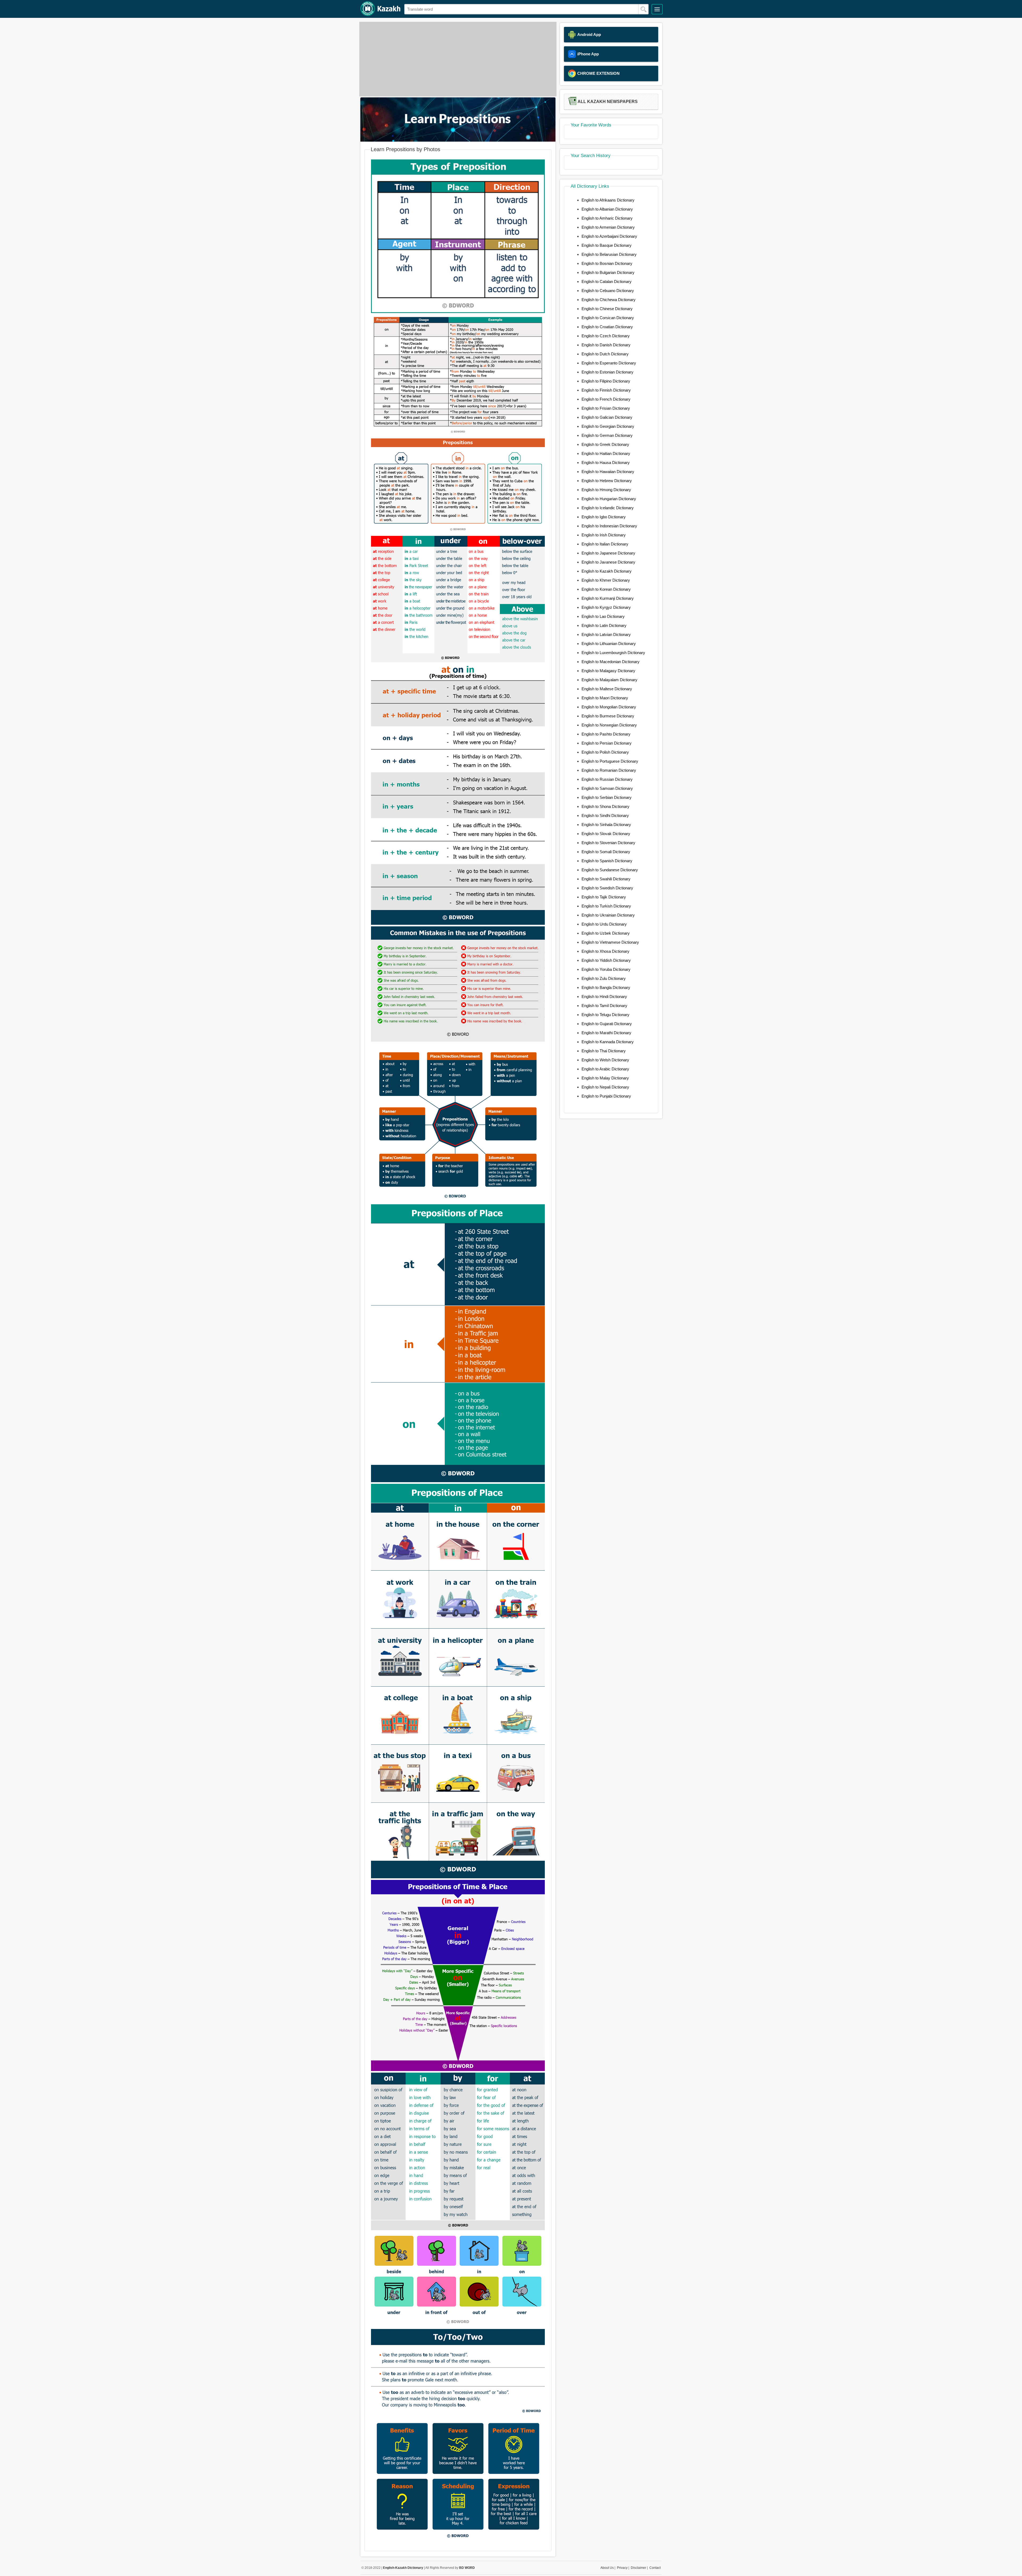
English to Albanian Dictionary (607, 209)
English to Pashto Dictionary (606, 734)
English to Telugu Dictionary (605, 1015)
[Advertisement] (458, 59)
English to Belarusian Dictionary (609, 254)
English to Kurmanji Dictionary (608, 598)
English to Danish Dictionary (606, 345)
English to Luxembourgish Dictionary (613, 653)
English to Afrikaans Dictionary (608, 200)
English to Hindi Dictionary (604, 997)
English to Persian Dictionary (607, 743)
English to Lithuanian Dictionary (609, 644)
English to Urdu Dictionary (604, 924)
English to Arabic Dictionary (605, 1069)
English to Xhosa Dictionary (605, 951)
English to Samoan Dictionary (607, 788)
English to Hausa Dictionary (606, 463)
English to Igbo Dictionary (604, 517)
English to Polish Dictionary (605, 752)
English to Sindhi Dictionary (605, 815)
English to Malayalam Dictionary (609, 680)
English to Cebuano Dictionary (608, 291)
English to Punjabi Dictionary (606, 1096)
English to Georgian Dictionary (608, 426)
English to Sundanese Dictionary (610, 870)
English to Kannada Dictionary (608, 1042)
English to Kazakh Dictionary (607, 571)
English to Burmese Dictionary (608, 716)
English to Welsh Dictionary (605, 1060)
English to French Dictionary (606, 399)
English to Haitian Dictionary (606, 453)
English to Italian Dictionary (605, 544)
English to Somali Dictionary (606, 852)
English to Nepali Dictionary (605, 1087)
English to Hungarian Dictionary (609, 499)
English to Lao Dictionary (603, 616)
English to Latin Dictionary (604, 625)
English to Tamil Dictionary (604, 1006)
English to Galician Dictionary (607, 417)
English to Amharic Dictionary (607, 218)
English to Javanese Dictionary (608, 562)
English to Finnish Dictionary (606, 390)
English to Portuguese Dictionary (610, 761)
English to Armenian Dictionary (608, 227)
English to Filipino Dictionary (606, 381)
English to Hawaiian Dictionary (608, 472)
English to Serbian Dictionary (607, 797)
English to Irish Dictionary (604, 535)
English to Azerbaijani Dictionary (609, 236)
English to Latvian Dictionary (606, 634)
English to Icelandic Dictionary (608, 508)
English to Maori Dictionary (605, 698)
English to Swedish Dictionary (607, 888)
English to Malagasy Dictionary (608, 671)
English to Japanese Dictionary (608, 553)
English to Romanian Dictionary (609, 770)
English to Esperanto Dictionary (609, 363)
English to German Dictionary (607, 435)
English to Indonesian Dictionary (609, 526)
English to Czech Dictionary (606, 336)
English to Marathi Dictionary (606, 1033)
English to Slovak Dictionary (606, 834)
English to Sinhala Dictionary (606, 825)
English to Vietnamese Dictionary (610, 942)
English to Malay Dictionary (605, 1078)
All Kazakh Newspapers (608, 102)
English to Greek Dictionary (605, 444)
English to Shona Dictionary (605, 806)
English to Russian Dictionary (607, 779)
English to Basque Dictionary (607, 245)
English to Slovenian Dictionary (608, 843)
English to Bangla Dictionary (606, 987)
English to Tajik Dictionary (604, 897)
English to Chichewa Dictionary (609, 300)
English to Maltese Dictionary (607, 689)
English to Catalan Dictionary (607, 282)
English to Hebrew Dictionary (607, 481)
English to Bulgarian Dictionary (608, 272)
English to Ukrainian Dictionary (608, 915)
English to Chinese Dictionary (607, 309)
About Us (607, 2568)
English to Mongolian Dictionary (609, 707)
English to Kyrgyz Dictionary (606, 607)
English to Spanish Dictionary (607, 861)
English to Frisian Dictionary (606, 408)
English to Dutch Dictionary (605, 354)
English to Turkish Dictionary (606, 906)
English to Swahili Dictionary (606, 879)
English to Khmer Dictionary (606, 580)
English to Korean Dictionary (606, 589)
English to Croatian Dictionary (607, 327)
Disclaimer (638, 2568)
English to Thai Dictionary (604, 1051)
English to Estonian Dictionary (607, 372)
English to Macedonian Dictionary (611, 662)
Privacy (622, 2568)
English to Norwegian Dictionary (609, 725)
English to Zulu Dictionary (604, 978)
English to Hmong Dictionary (606, 490)
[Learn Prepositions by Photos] (458, 140)
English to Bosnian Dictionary (607, 263)
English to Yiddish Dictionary (606, 960)
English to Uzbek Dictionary (606, 933)
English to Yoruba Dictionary (606, 969)
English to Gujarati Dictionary (607, 1024)
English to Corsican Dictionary (608, 318)
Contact (655, 2568)
